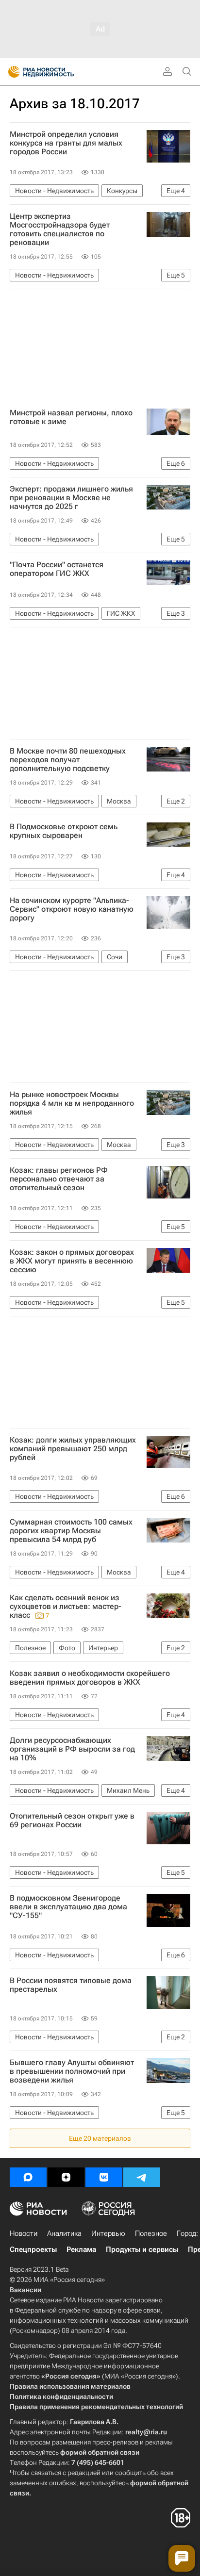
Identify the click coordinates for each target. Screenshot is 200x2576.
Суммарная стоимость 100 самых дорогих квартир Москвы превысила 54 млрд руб (71, 1531)
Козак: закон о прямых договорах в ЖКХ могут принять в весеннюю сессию (72, 1261)
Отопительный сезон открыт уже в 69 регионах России (72, 1821)
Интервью (108, 2233)
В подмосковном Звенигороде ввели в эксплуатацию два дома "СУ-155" (68, 1907)
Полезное (151, 2233)
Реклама (81, 2249)
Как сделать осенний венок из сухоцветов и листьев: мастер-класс (66, 1607)
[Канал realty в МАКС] (28, 2177)
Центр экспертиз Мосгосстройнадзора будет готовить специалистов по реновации (60, 230)
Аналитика (64, 2233)
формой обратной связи (100, 2452)
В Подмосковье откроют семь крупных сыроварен (64, 831)
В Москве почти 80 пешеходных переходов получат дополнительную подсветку (68, 760)
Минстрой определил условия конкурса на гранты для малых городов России (66, 143)
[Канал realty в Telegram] (142, 2177)
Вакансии (25, 2290)
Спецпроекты (33, 2249)
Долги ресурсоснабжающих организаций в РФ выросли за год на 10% (72, 1749)
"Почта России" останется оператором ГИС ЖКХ (57, 569)
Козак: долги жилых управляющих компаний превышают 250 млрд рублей (73, 1449)
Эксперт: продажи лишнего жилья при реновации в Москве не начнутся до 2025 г (71, 498)
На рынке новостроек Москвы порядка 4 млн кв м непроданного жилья (72, 1103)
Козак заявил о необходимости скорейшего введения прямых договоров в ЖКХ (90, 1678)
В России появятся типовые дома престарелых (71, 1985)
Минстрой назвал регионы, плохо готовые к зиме (71, 417)
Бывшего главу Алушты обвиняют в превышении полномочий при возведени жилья (72, 2071)
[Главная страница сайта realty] (58, 72)
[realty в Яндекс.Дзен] (66, 2177)
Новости (24, 2233)
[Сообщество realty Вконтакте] (104, 2177)
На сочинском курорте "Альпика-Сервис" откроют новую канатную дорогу (72, 909)
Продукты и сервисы (142, 2249)
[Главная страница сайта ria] (11, 72)
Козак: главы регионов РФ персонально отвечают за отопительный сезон (59, 1179)
